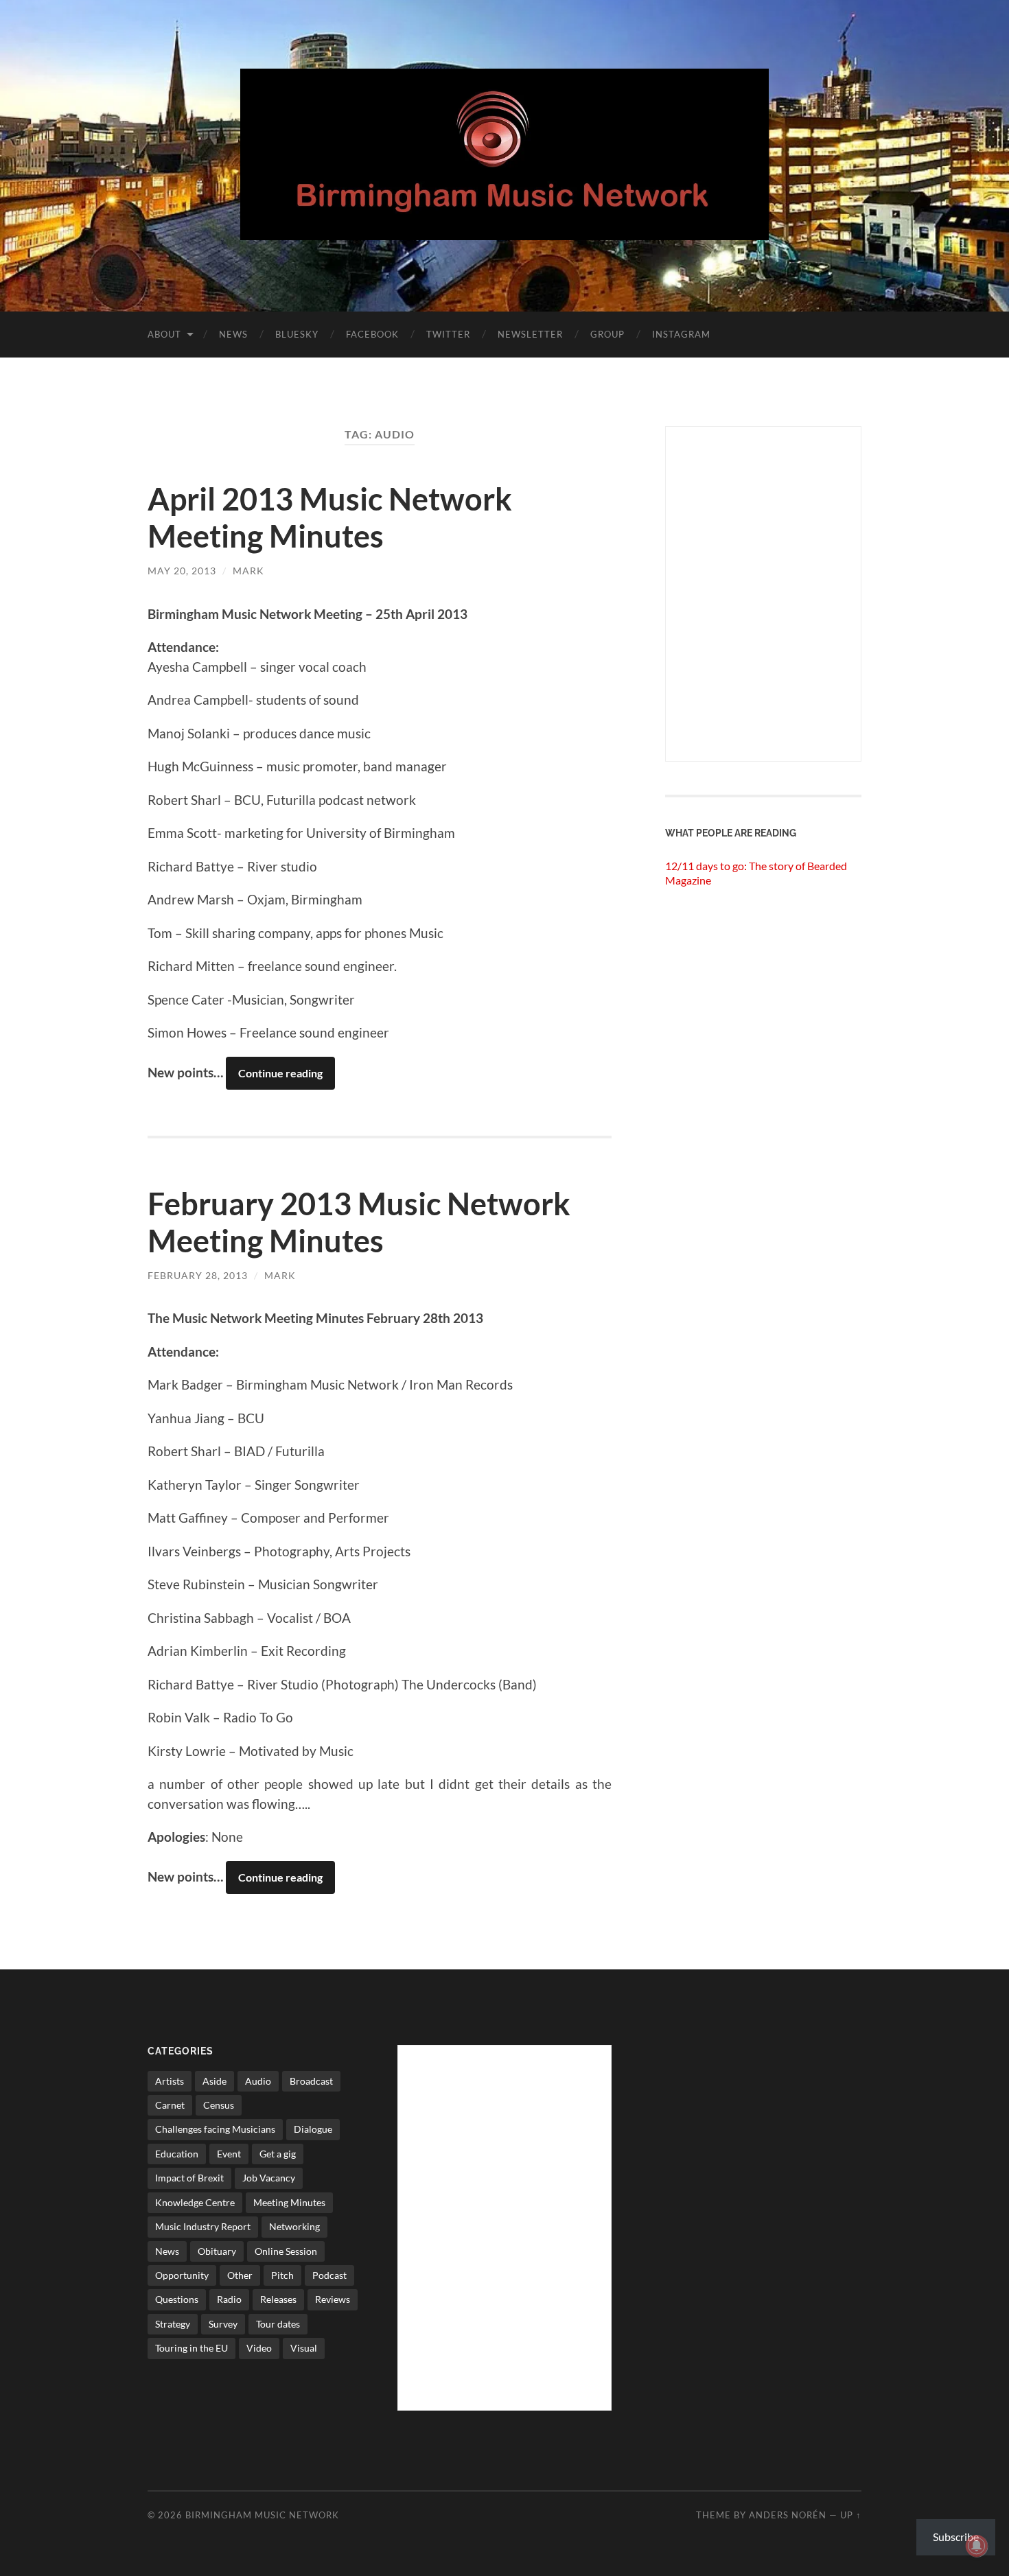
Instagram (681, 334)
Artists (170, 2081)
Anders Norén (788, 2515)
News (233, 334)
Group (607, 334)
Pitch (282, 2275)
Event (229, 2154)
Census (219, 2105)
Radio (229, 2299)
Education (177, 2154)
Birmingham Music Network (262, 2515)
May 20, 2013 (182, 571)
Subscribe (956, 2537)
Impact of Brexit (189, 2178)
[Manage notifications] (977, 2546)
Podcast (329, 2275)
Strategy (173, 2324)
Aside (214, 2081)
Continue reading (280, 1073)
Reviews (333, 2299)
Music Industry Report (203, 2226)
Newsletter (530, 334)
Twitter (448, 334)
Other (240, 2275)
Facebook (372, 334)
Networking (294, 2226)
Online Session (286, 2251)
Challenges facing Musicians (215, 2129)
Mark (248, 571)
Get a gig (278, 2154)
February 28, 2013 (198, 1275)
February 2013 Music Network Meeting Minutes (359, 1222)
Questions (177, 2299)
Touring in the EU (192, 2348)
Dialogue (313, 2129)
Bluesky (297, 334)
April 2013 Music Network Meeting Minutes (330, 517)
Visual (304, 2348)
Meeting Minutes (289, 2202)
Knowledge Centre (195, 2202)
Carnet (170, 2105)
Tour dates (278, 2324)
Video (259, 2348)
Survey (223, 2324)
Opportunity (182, 2275)
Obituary (217, 2251)
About (164, 334)
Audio (258, 2081)
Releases (278, 2299)
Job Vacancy (269, 2178)
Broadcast (311, 2081)
